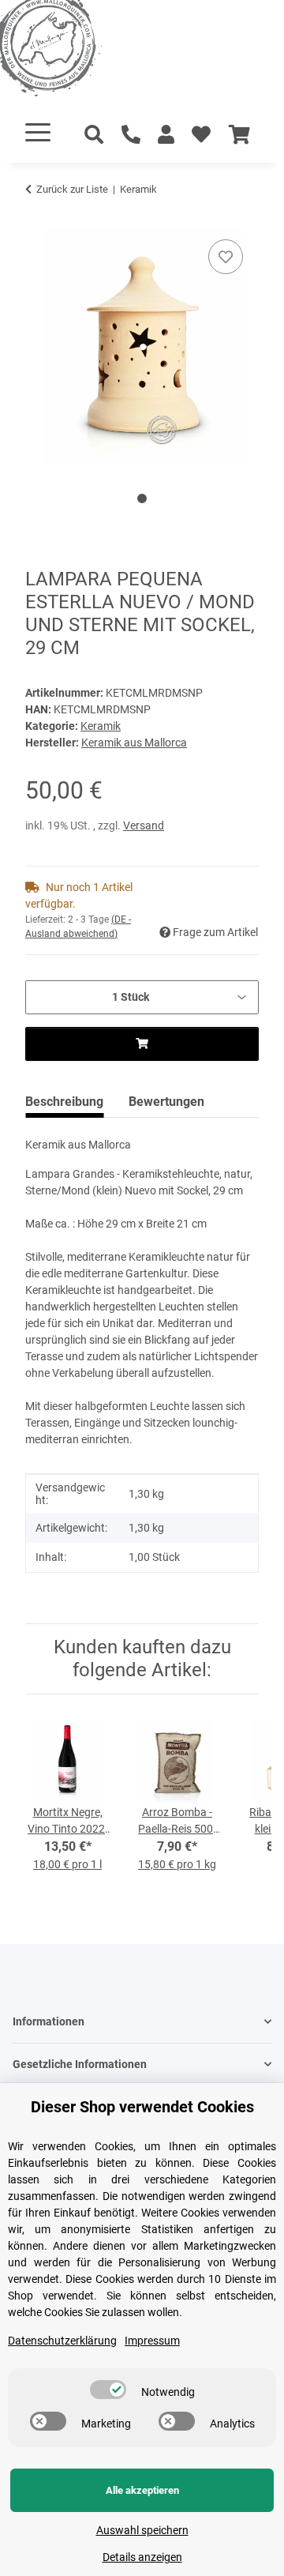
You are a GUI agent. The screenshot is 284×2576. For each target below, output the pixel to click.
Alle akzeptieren (142, 2490)
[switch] (108, 2390)
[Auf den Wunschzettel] (226, 257)
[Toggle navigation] (38, 132)
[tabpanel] (142, 346)
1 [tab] (142, 498)
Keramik (101, 726)
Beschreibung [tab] (64, 1102)
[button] (166, 135)
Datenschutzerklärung (62, 2341)
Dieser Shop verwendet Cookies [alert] (142, 2107)
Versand (144, 825)
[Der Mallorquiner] (66, 51)
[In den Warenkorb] (38, 218)
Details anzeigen (142, 2557)
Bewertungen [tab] (166, 1102)
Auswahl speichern (142, 2530)
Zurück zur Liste (72, 189)
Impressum (152, 2341)
